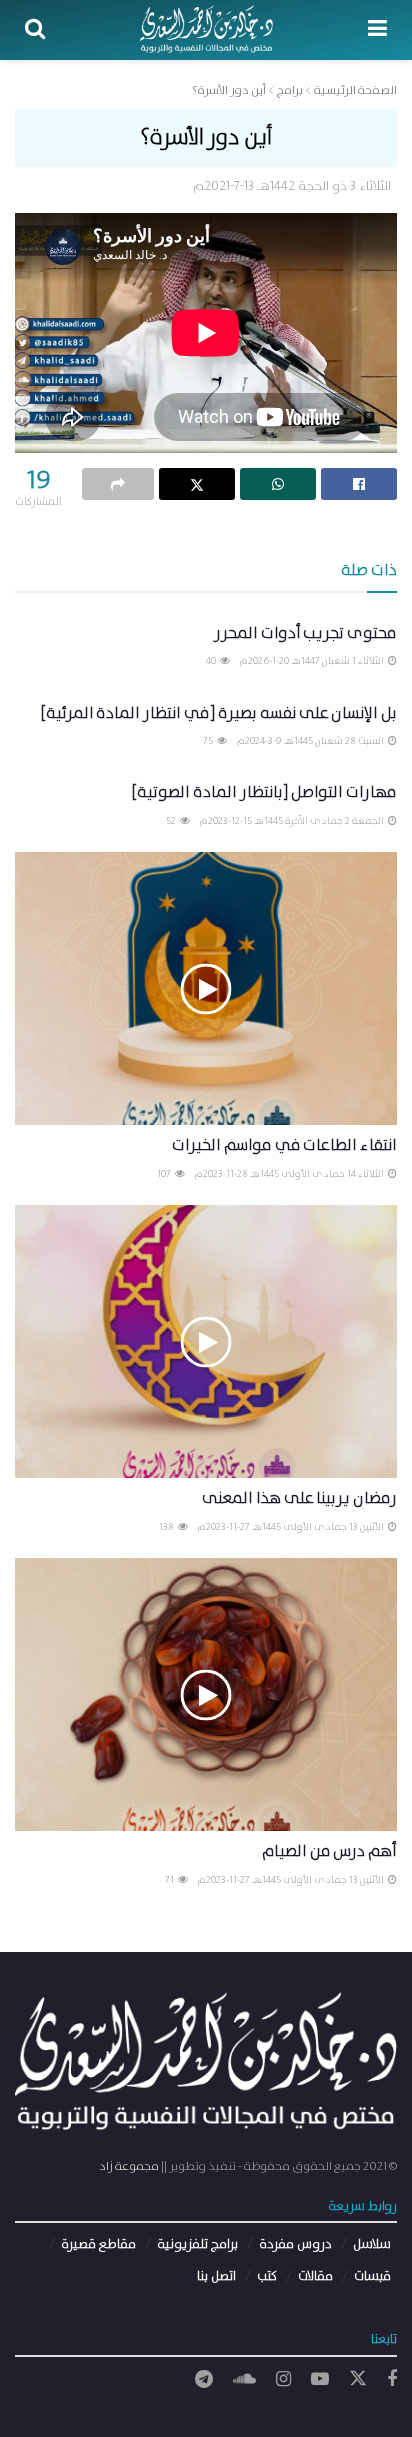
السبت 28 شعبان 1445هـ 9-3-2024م (311, 741)
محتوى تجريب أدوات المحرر (305, 633)
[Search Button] (35, 30)
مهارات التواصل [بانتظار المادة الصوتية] (264, 792)
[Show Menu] (377, 30)
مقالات (315, 2276)
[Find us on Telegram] (204, 2380)
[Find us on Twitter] (358, 2379)
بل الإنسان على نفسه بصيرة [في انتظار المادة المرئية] (218, 713)
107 (165, 1174)
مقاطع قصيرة (98, 2244)
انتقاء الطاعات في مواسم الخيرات (284, 1145)
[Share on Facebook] (359, 484)
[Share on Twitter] (197, 484)
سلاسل (372, 2244)
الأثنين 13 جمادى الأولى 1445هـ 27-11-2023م (292, 1527)
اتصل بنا (216, 2276)
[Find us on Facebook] (392, 2380)
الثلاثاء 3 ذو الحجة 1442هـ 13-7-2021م (292, 186)
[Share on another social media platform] (118, 484)
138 (167, 1527)
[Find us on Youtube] (320, 2380)
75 (209, 741)
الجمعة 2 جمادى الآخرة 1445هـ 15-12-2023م (293, 821)
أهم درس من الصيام (329, 1851)
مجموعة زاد (129, 2166)
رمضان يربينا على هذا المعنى (299, 1498)
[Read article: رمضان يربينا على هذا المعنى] (206, 1341)
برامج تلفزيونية (197, 2244)
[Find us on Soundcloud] (244, 2380)
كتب (267, 2276)
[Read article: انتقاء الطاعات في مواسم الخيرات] (206, 988)
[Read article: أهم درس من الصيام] (206, 1694)
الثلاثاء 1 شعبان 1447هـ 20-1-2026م (313, 661)
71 (170, 1880)
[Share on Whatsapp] (278, 484)
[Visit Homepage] (206, 30)
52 (172, 821)
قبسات (372, 2276)
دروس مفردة (295, 2244)
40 (212, 661)
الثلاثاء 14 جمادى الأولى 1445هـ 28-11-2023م (290, 1174)
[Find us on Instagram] (283, 2380)
